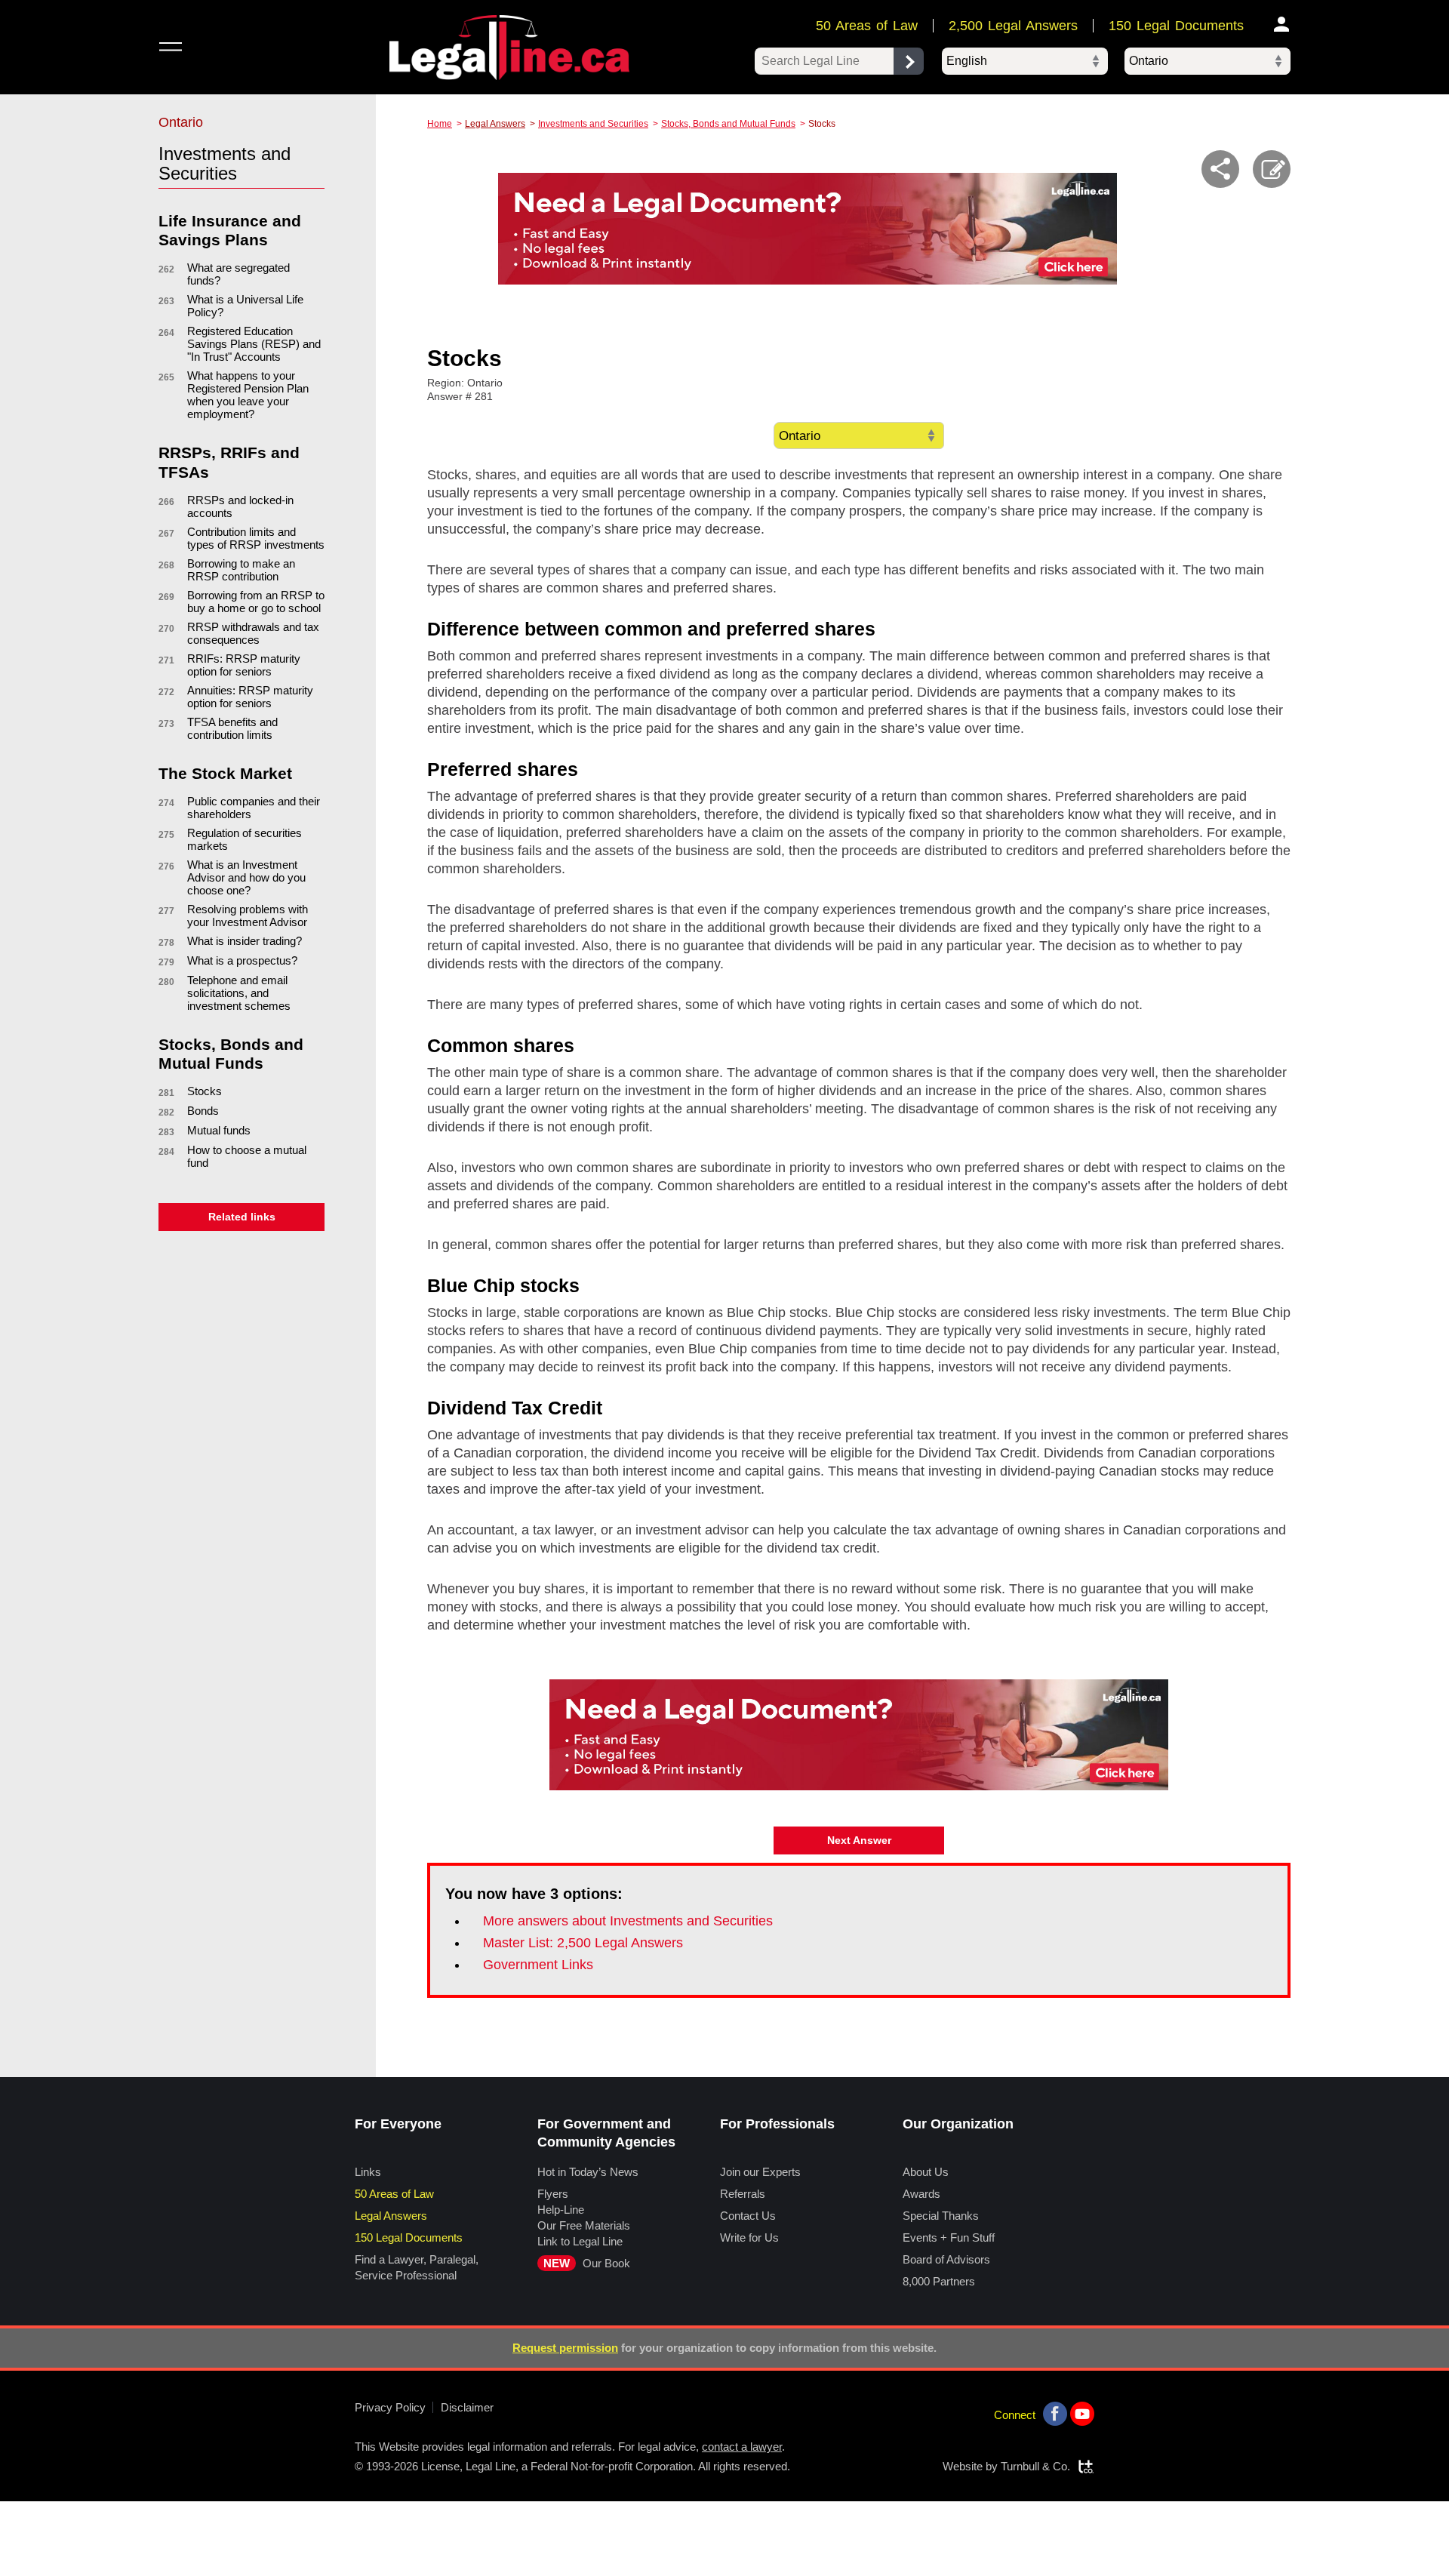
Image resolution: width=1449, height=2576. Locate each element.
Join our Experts (760, 2172)
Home (440, 124)
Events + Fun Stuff (949, 2237)
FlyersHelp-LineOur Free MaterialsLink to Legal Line (584, 2217)
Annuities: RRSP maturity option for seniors (250, 697)
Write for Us (749, 2237)
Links (368, 2172)
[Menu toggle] (170, 46)
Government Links (538, 1965)
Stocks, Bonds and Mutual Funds (728, 124)
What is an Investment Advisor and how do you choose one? (246, 877)
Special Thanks (941, 2216)
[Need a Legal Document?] (808, 229)
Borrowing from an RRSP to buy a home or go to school (256, 602)
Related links (242, 1217)
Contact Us (748, 2216)
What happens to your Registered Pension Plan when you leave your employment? (248, 395)
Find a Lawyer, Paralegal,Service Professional (417, 2267)
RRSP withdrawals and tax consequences (253, 633)
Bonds (203, 1111)
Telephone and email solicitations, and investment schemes (239, 993)
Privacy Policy (390, 2407)
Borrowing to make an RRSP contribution (241, 570)
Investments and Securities (593, 124)
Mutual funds (219, 1130)
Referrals (743, 2194)
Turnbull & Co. (1035, 2466)
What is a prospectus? (242, 960)
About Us (926, 2172)
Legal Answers (495, 124)
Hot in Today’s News (588, 2172)
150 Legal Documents (1176, 26)
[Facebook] (1055, 2414)
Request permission (565, 2348)
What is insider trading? (245, 941)
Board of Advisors (946, 2259)
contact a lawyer (742, 2447)
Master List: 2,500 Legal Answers (583, 1943)
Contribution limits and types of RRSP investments (256, 538)
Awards (921, 2194)
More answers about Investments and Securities (628, 1921)
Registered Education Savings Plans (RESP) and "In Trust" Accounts (254, 344)
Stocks (205, 1091)
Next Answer (859, 1840)
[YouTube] (1082, 2414)
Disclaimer (467, 2407)
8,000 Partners (939, 2281)
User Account (1282, 24)
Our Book (587, 2263)
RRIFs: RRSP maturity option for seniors (244, 665)
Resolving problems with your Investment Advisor (248, 916)
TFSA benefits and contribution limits (232, 728)
